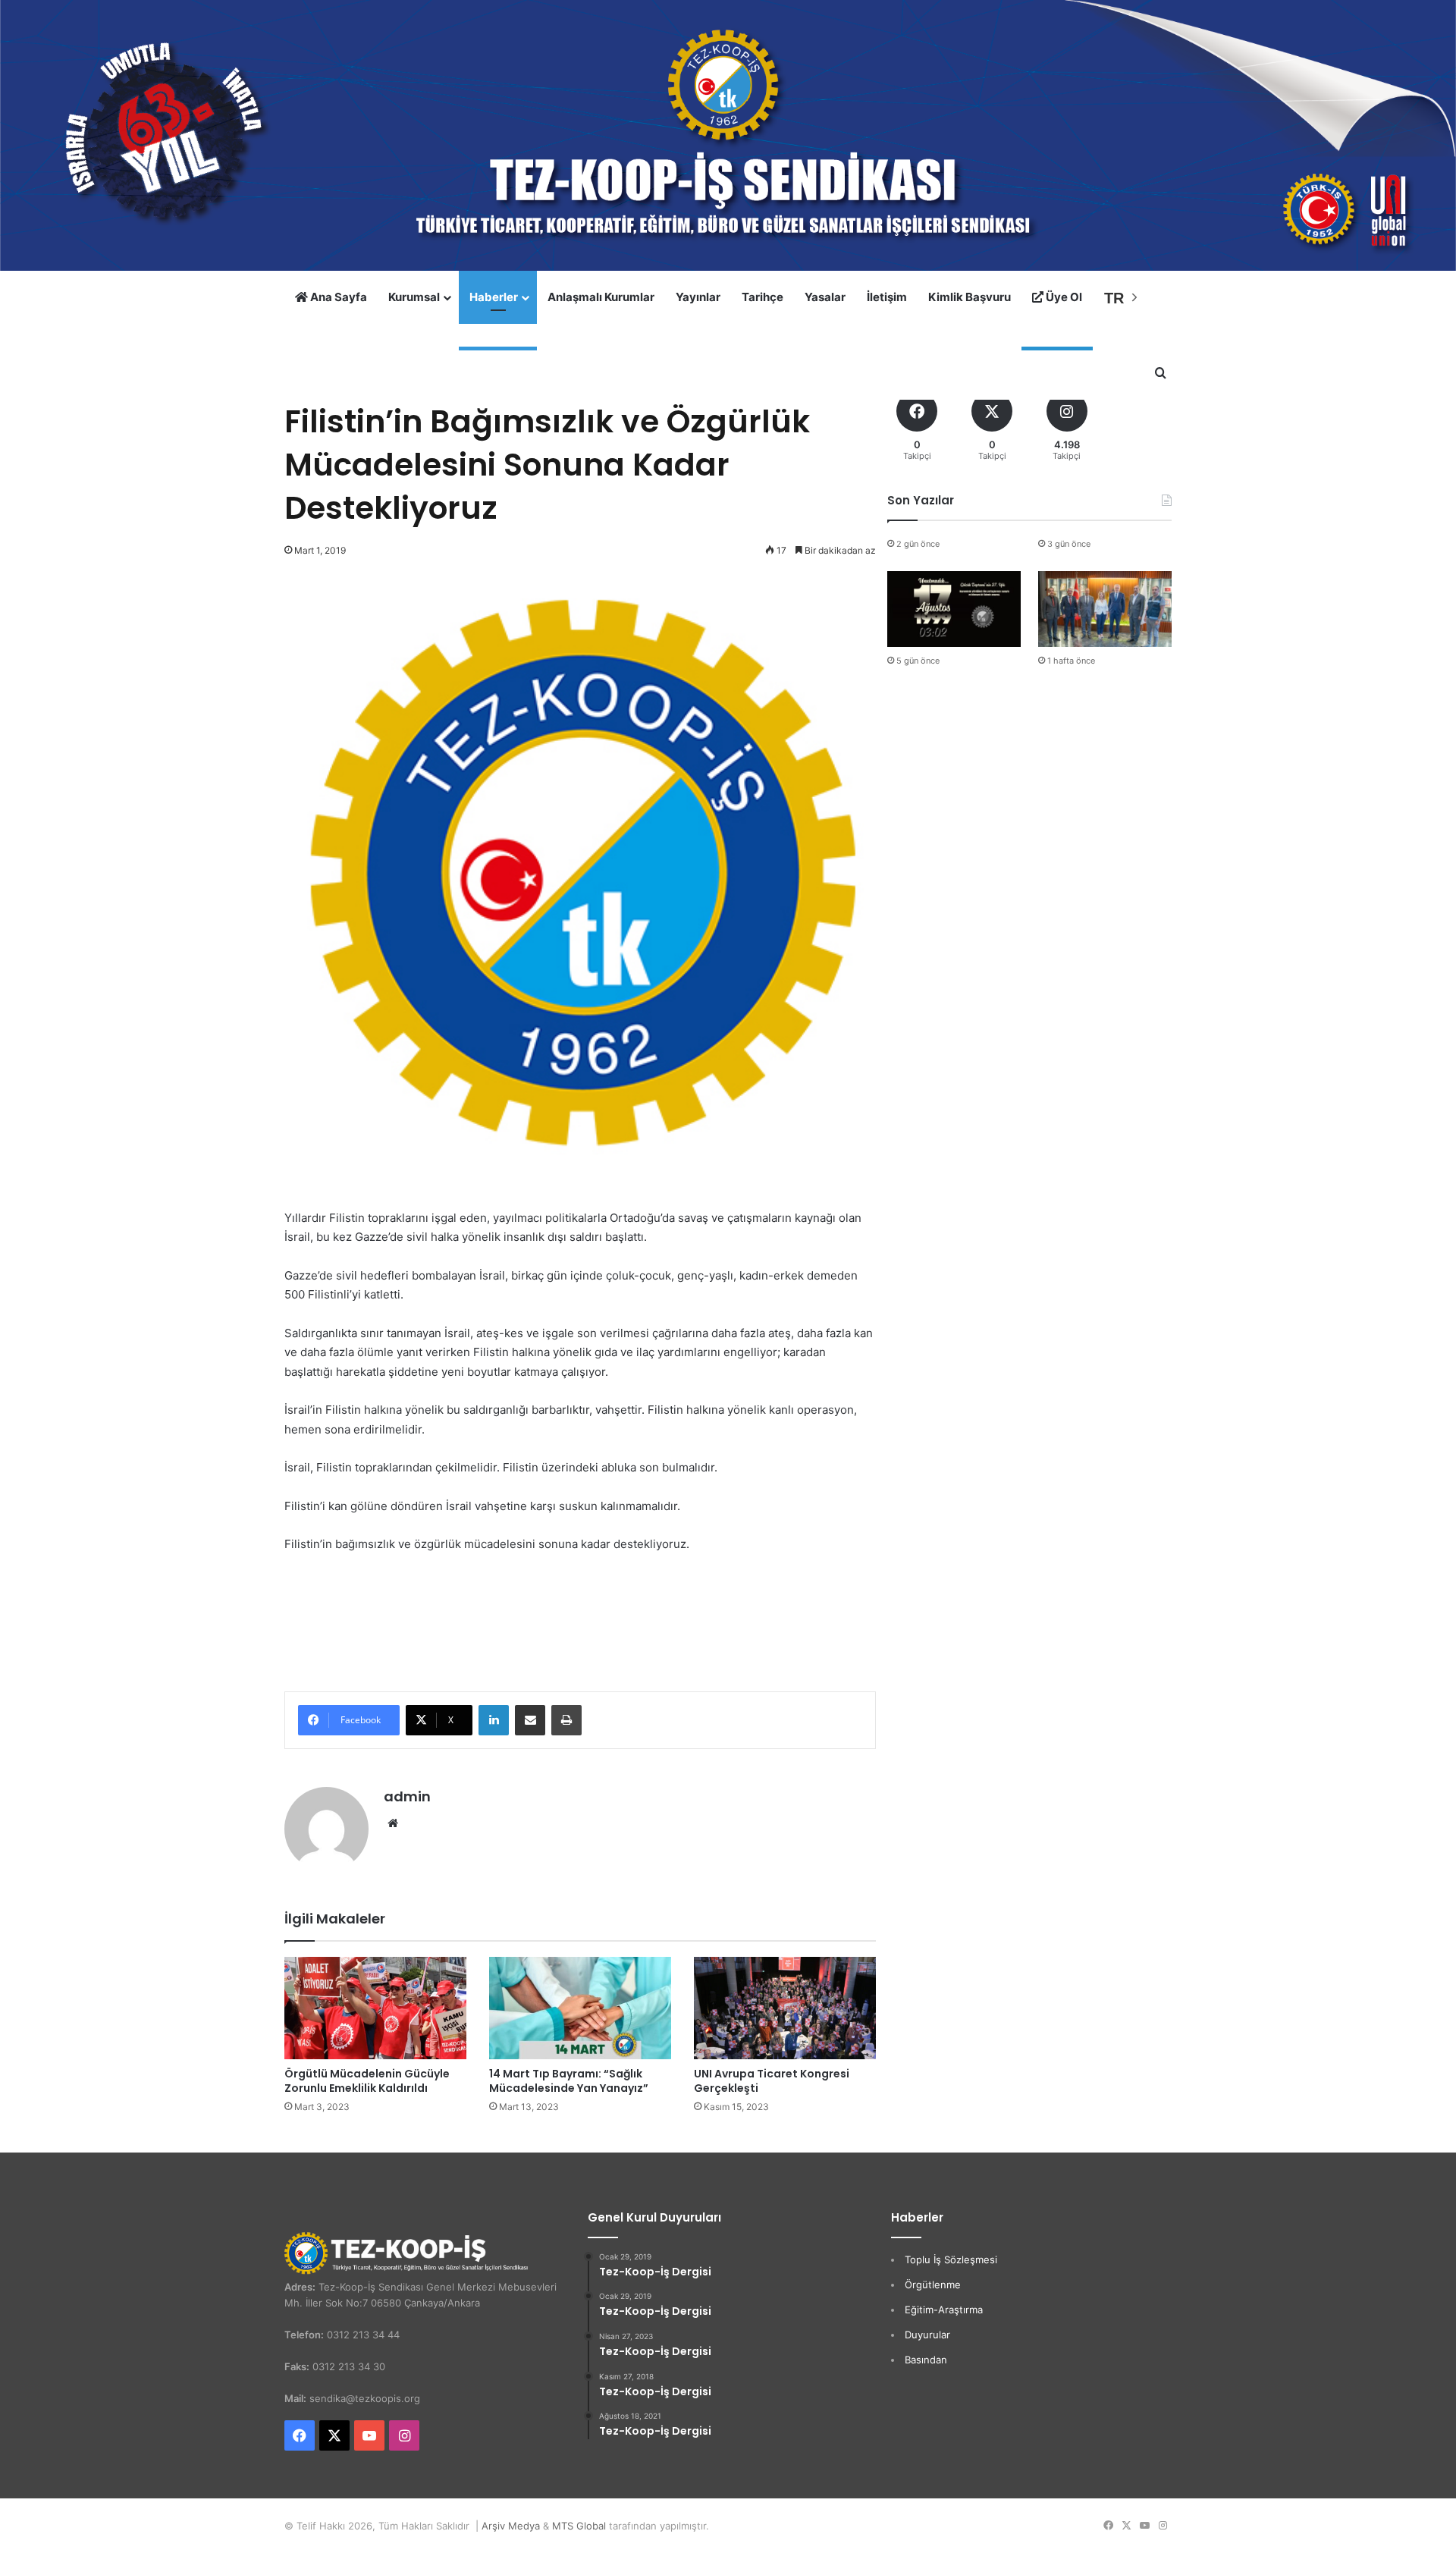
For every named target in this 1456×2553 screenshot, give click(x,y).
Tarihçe (763, 297)
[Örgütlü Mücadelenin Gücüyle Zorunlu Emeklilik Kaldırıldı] (375, 2008)
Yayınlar (698, 297)
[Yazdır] (566, 1720)
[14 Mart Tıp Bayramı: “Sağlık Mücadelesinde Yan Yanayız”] (580, 2008)
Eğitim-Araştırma (944, 2310)
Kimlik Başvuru (970, 297)
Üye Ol (1063, 297)
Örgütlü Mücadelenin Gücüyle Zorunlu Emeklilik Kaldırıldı (367, 2081)
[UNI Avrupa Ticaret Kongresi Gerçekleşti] (785, 2008)
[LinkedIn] (494, 1720)
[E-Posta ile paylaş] (530, 1720)
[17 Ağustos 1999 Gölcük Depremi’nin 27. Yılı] (954, 609)
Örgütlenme (933, 2285)
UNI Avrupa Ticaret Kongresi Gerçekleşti (772, 2081)
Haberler (494, 297)
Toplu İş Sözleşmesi (951, 2259)
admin (407, 1796)
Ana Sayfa (337, 297)
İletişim (887, 297)
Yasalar (825, 297)
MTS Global (579, 2526)
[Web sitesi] (393, 1823)
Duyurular (927, 2335)
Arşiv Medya (511, 2526)
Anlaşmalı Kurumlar (601, 297)
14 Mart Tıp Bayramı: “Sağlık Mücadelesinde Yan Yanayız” (569, 2081)
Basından (926, 2360)
